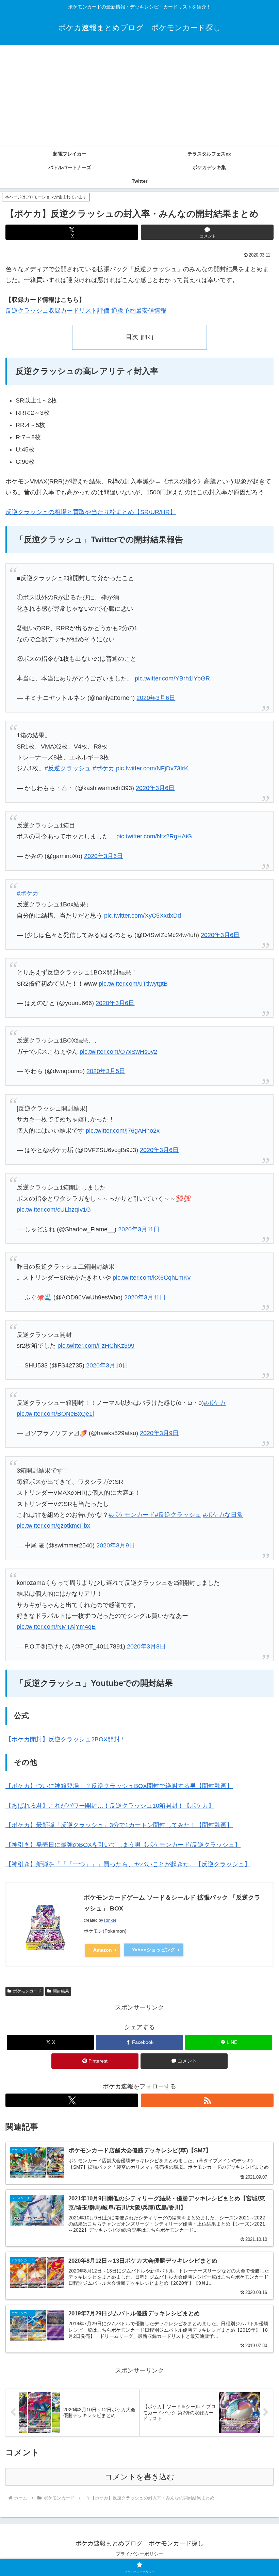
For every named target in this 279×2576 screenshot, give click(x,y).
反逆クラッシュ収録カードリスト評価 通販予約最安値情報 (86, 311)
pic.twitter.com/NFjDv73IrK (152, 768)
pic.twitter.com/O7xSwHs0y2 (118, 1052)
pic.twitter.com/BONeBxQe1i (55, 1414)
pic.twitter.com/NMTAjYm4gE (56, 1627)
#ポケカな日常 (223, 1515)
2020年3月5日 (106, 1071)
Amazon (103, 1950)
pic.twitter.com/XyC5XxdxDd (143, 916)
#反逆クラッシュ (68, 768)
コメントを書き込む (140, 2477)
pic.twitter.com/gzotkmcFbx (53, 1526)
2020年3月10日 (107, 1365)
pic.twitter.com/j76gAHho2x (123, 1131)
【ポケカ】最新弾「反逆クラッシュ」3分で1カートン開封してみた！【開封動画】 (119, 1825)
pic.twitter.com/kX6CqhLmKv (152, 1278)
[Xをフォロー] (72, 2100)
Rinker (110, 1920)
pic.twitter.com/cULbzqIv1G (54, 1210)
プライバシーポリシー (139, 2554)
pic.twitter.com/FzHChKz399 (96, 1346)
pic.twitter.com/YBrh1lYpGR (172, 678)
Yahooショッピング (154, 1950)
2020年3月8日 (146, 1646)
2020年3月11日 (139, 1229)
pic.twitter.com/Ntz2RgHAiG (154, 836)
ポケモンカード (27, 1991)
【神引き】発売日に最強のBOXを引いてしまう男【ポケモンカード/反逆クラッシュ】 (123, 1845)
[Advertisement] (139, 96)
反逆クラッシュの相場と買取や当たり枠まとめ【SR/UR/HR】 (91, 512)
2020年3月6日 (156, 698)
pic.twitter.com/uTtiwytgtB (133, 984)
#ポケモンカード (132, 1515)
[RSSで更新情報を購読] (207, 2100)
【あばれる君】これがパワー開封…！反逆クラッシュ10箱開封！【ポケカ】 (110, 1806)
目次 (132, 337)
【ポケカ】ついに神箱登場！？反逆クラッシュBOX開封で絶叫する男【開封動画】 (119, 1786)
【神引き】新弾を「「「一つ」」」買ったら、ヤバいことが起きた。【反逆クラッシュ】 (128, 1864)
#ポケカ (103, 768)
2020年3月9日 (159, 1433)
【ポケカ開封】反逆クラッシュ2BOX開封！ (66, 1739)
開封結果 (61, 1991)
